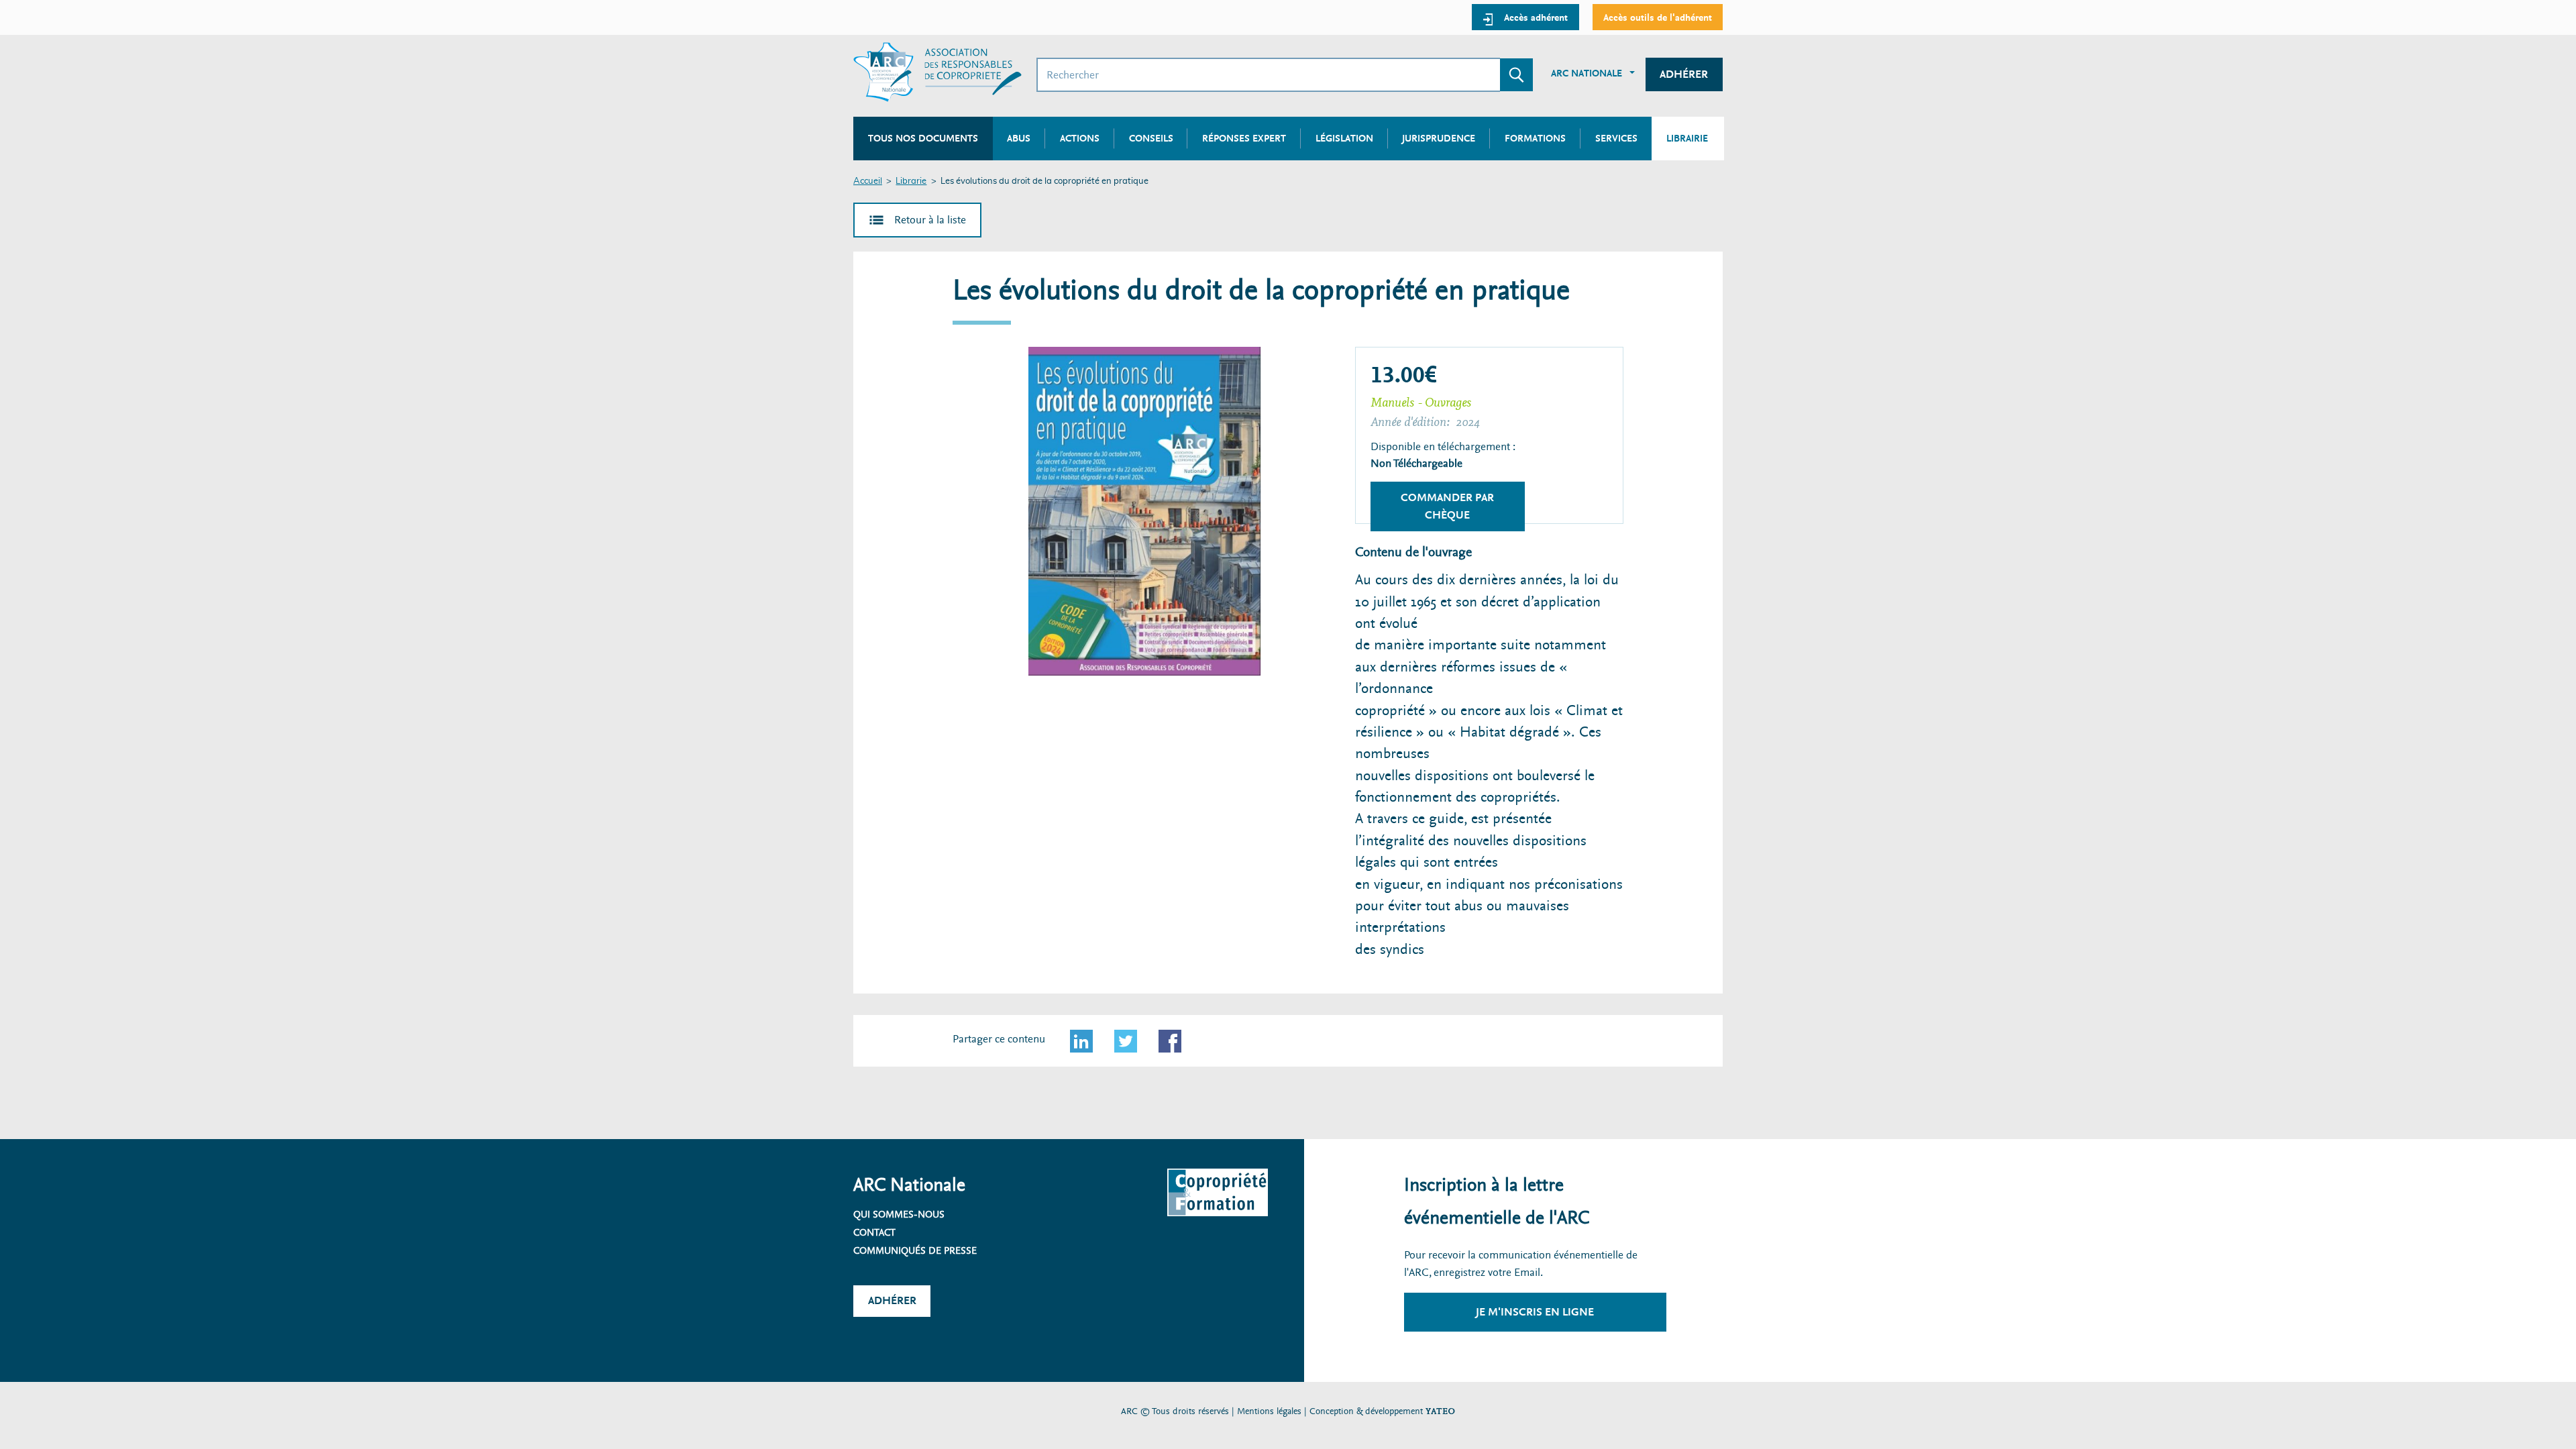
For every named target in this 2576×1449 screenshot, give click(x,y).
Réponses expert (1244, 138)
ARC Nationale (1587, 73)
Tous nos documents (923, 138)
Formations (1535, 138)
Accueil (868, 181)
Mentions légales (1269, 1411)
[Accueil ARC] (937, 72)
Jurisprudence (1439, 138)
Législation (1344, 138)
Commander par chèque (1447, 506)
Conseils (1151, 138)
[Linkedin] (1081, 1041)
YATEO (1440, 1411)
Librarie (911, 181)
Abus (1019, 138)
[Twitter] (1126, 1041)
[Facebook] (1170, 1041)
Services (1616, 138)
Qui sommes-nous (899, 1214)
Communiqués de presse (915, 1250)
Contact (874, 1232)
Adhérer (1684, 74)
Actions (1080, 138)
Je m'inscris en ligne (1535, 1312)
